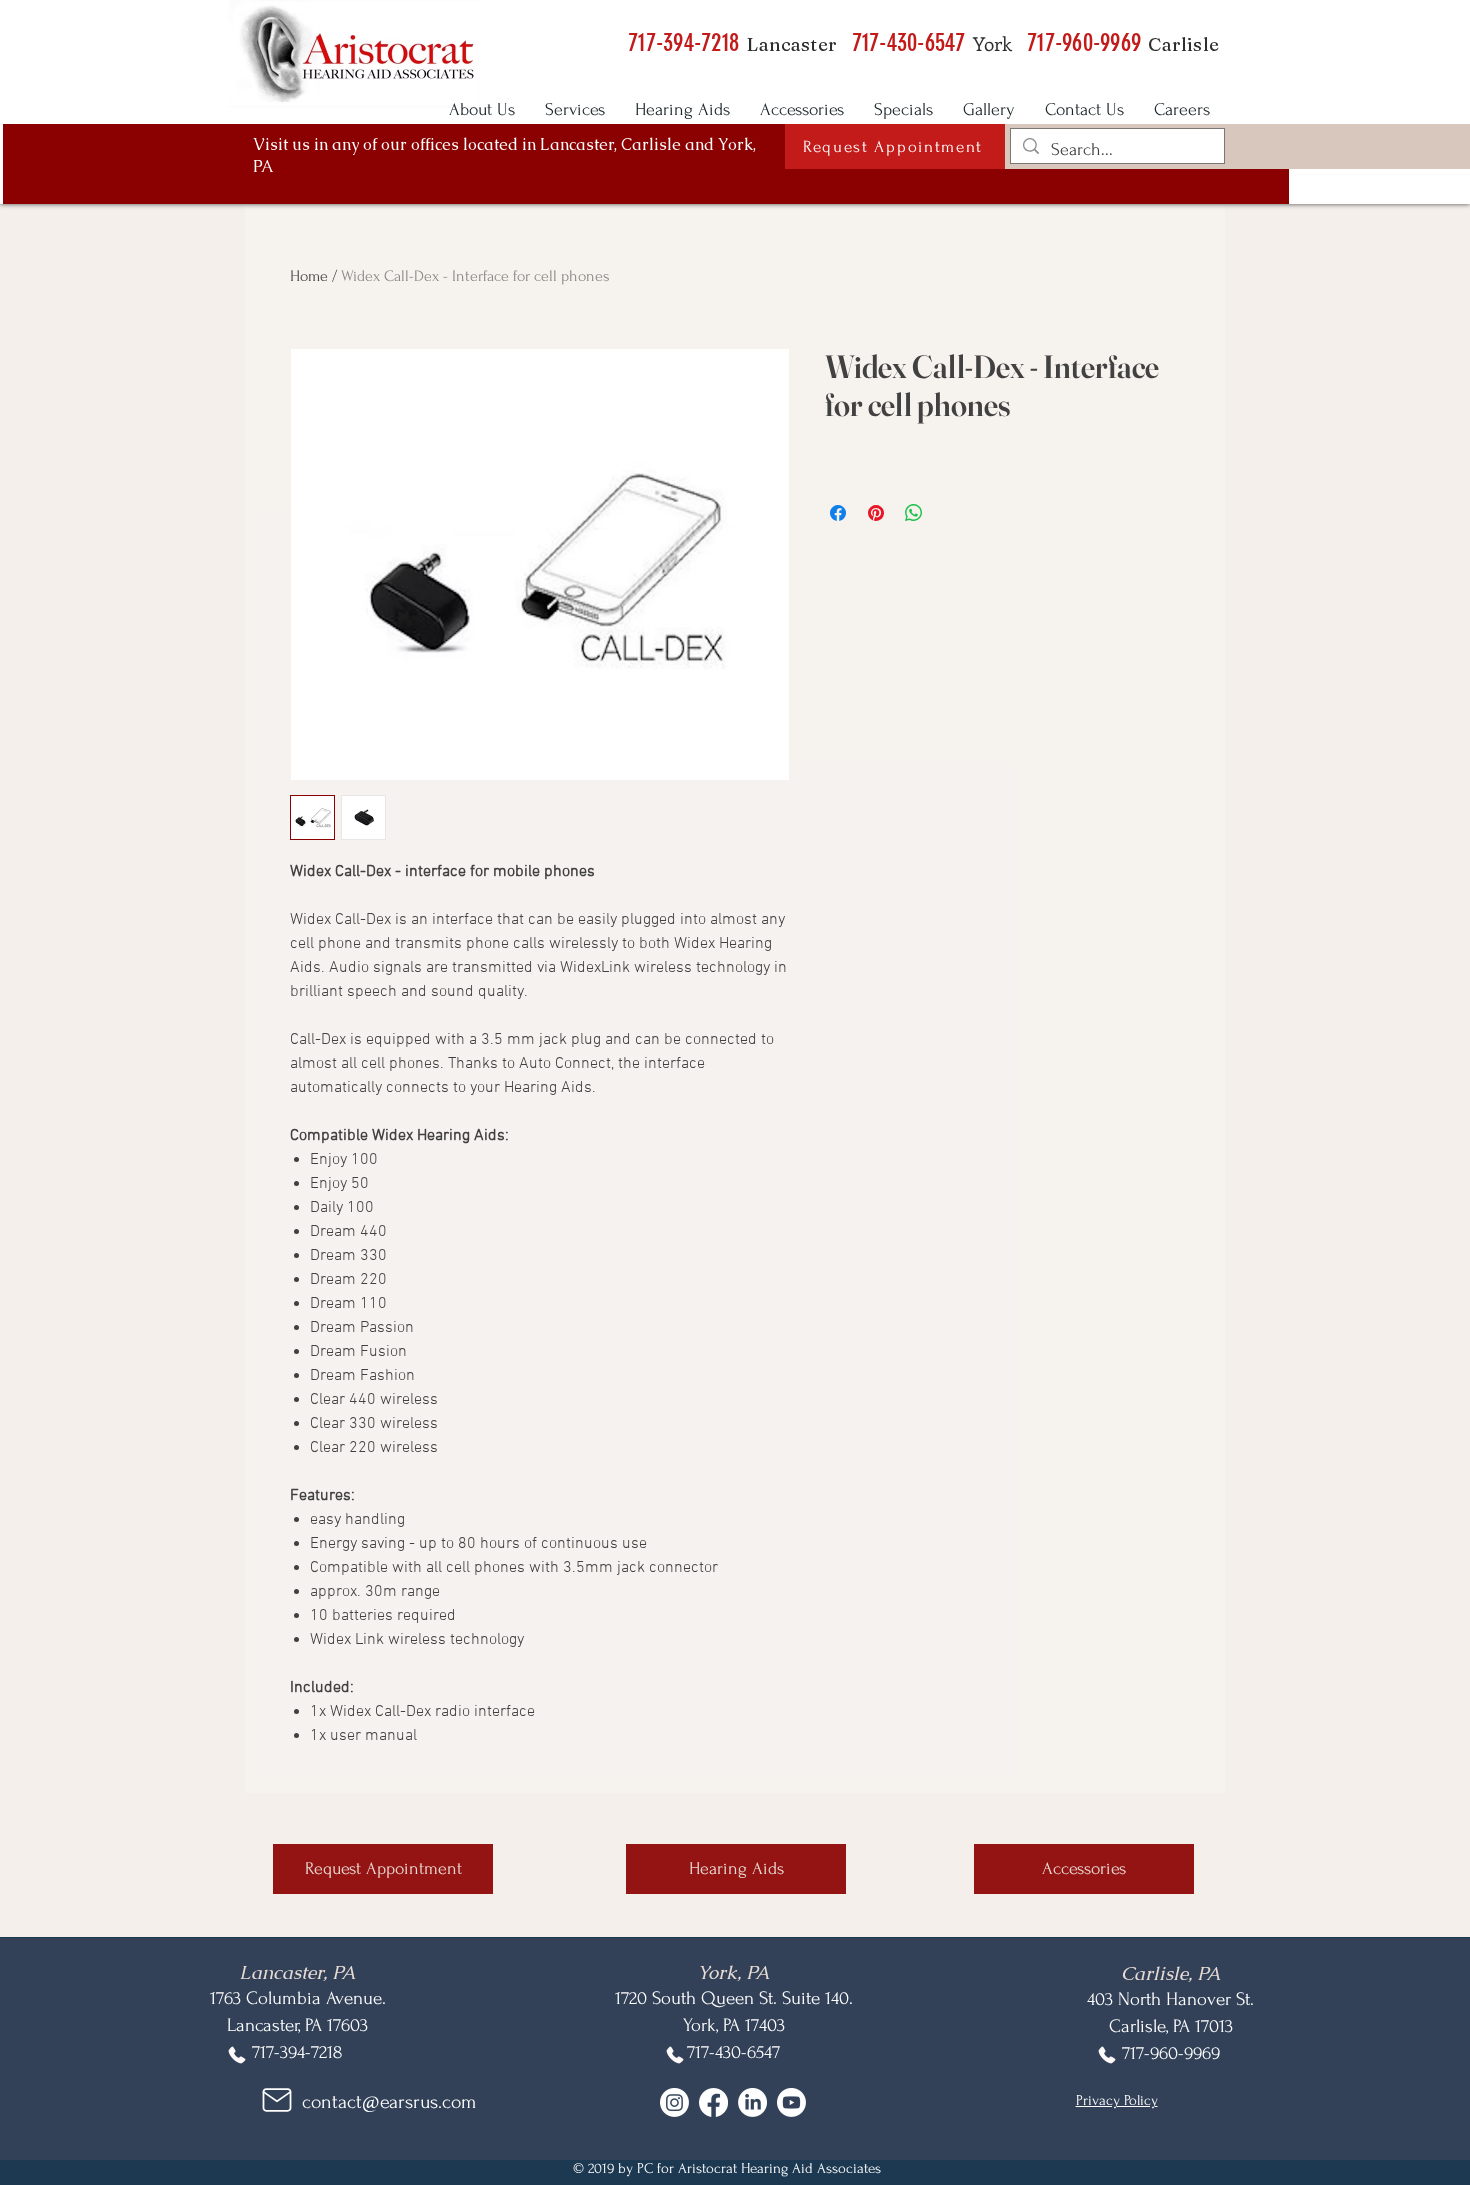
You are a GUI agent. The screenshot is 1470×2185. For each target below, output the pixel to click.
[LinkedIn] (752, 2102)
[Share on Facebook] (838, 513)
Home (309, 276)
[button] (895, 146)
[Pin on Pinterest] (876, 513)
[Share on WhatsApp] (914, 513)
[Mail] (277, 2100)
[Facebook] (713, 2102)
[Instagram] (674, 2102)
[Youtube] (791, 2102)
